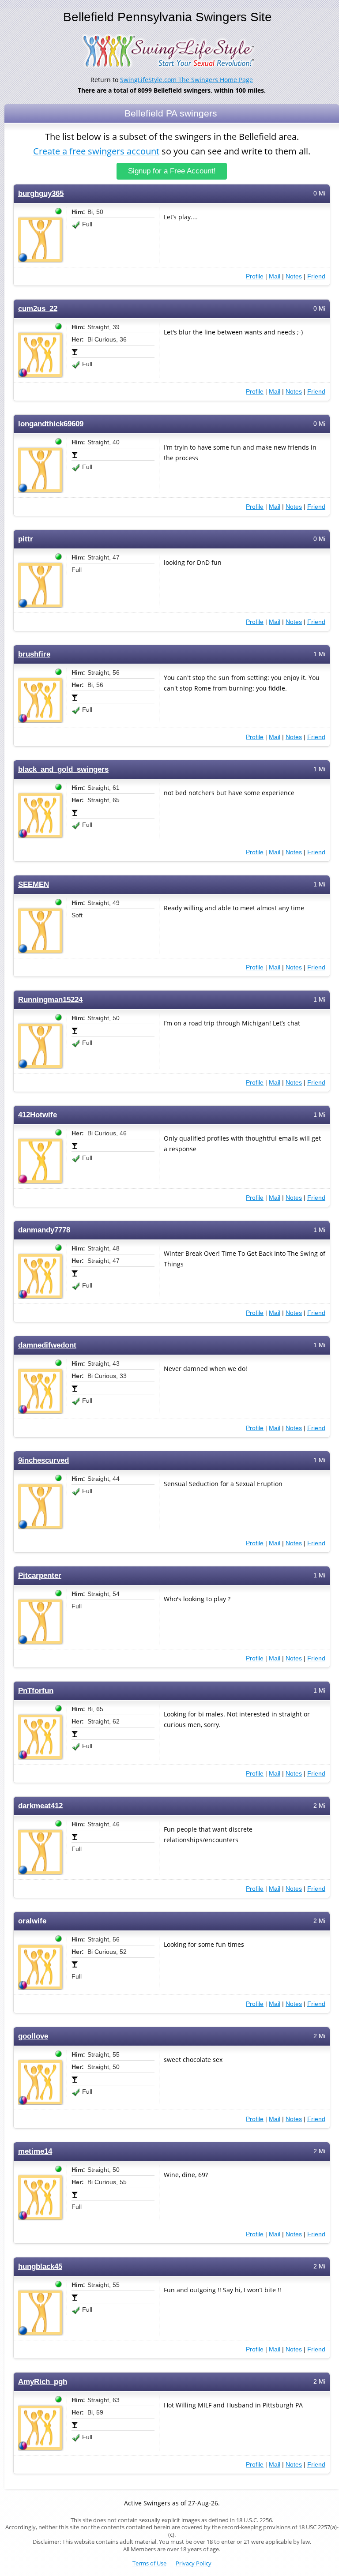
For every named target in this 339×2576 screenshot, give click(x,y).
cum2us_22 (38, 309)
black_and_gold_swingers (63, 769)
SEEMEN (34, 884)
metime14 (35, 2151)
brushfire (34, 654)
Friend (316, 276)
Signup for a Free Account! (172, 171)
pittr (26, 539)
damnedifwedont (47, 1345)
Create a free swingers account (96, 151)
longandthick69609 (51, 424)
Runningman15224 (50, 1000)
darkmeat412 (40, 1806)
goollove (33, 2036)
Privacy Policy (194, 2563)
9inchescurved (43, 1460)
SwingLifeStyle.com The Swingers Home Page (186, 80)
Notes (294, 276)
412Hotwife (38, 1115)
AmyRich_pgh (43, 2382)
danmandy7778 (44, 1230)
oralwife (32, 1921)
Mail (275, 276)
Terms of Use (149, 2563)
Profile (255, 276)
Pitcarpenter (40, 1575)
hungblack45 (40, 2266)
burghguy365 (41, 193)
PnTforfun (36, 1691)
